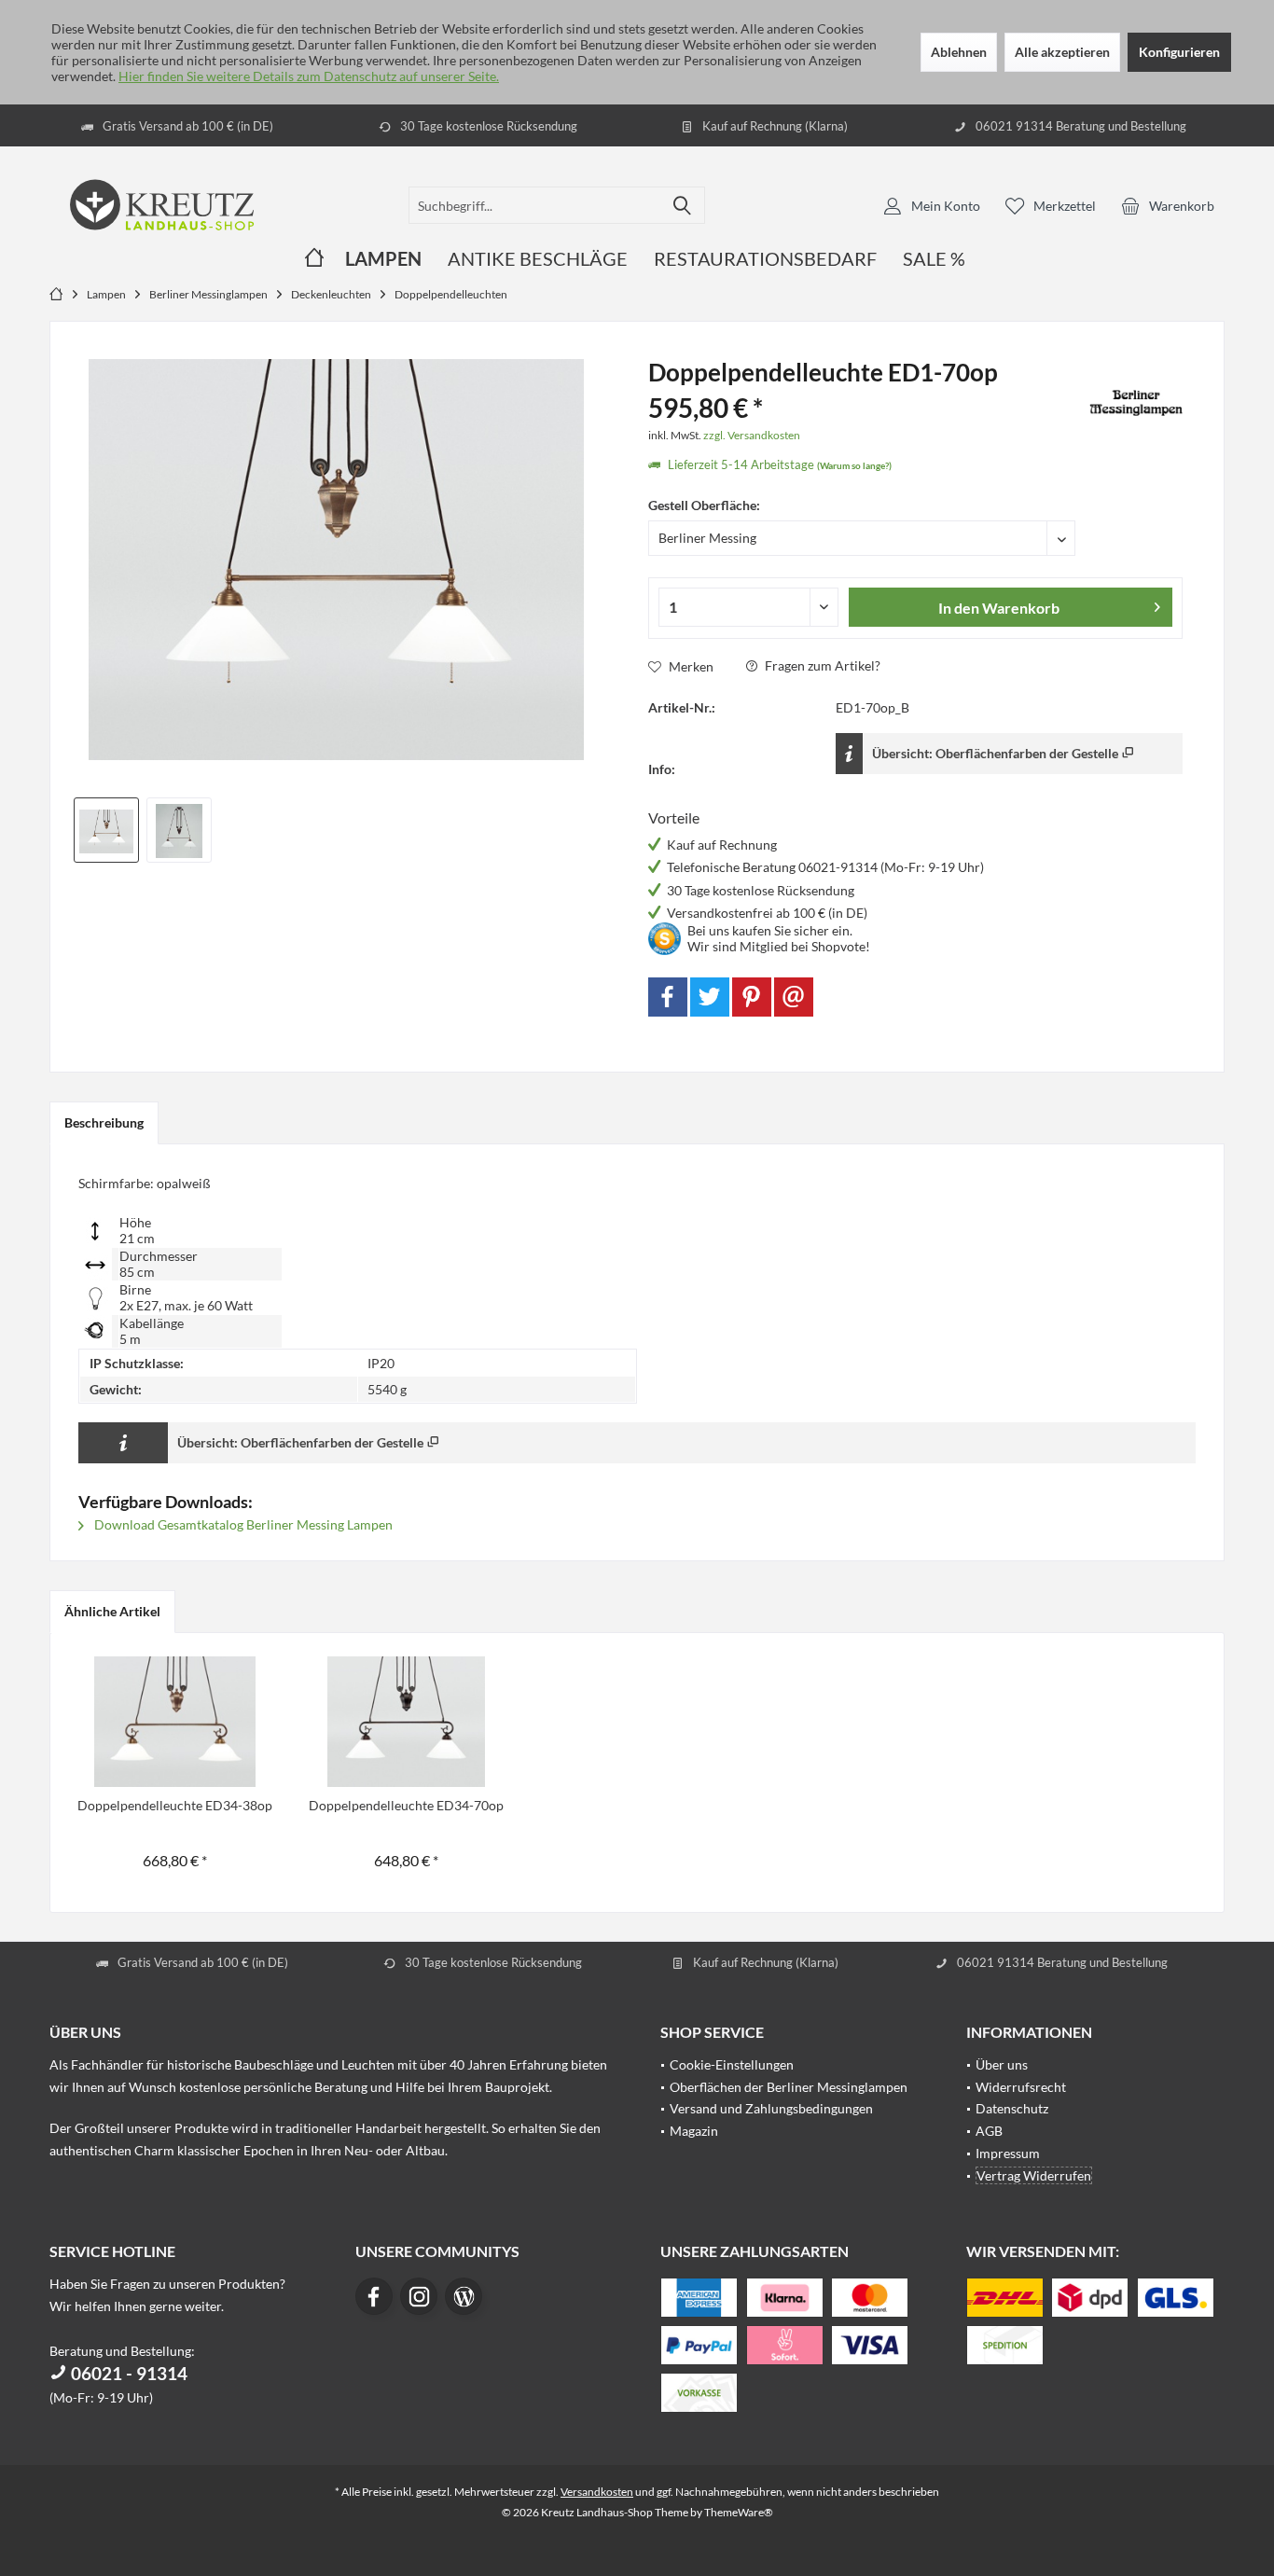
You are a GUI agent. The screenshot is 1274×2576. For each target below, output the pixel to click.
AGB (989, 2131)
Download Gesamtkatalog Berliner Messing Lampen (242, 1524)
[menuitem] (1168, 205)
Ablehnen (959, 52)
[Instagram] (419, 2296)
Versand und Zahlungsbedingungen (771, 2108)
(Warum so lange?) (854, 465)
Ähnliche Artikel (112, 1611)
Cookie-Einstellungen (732, 2064)
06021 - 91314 (127, 2373)
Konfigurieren (1179, 52)
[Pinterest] (752, 997)
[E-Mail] (794, 997)
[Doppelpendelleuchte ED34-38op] (175, 1722)
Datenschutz (1012, 2108)
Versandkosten (597, 2492)
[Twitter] (710, 997)
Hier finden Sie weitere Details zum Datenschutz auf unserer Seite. (309, 76)
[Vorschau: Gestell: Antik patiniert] (179, 830)
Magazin (694, 2131)
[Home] (314, 259)
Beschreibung (104, 1122)
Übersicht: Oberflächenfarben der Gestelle (997, 753)
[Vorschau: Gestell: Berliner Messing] (106, 830)
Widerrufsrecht (1021, 2087)
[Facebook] (668, 997)
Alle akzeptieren (1062, 52)
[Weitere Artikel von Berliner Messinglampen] (1136, 403)
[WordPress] (464, 2296)
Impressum (1008, 2153)
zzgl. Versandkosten (752, 435)
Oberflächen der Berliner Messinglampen (789, 2087)
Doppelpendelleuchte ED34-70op (406, 1805)
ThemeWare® (739, 2512)
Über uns (1002, 2064)
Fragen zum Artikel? (821, 665)
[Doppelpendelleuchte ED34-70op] (407, 1722)
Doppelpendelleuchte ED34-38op (175, 1805)
